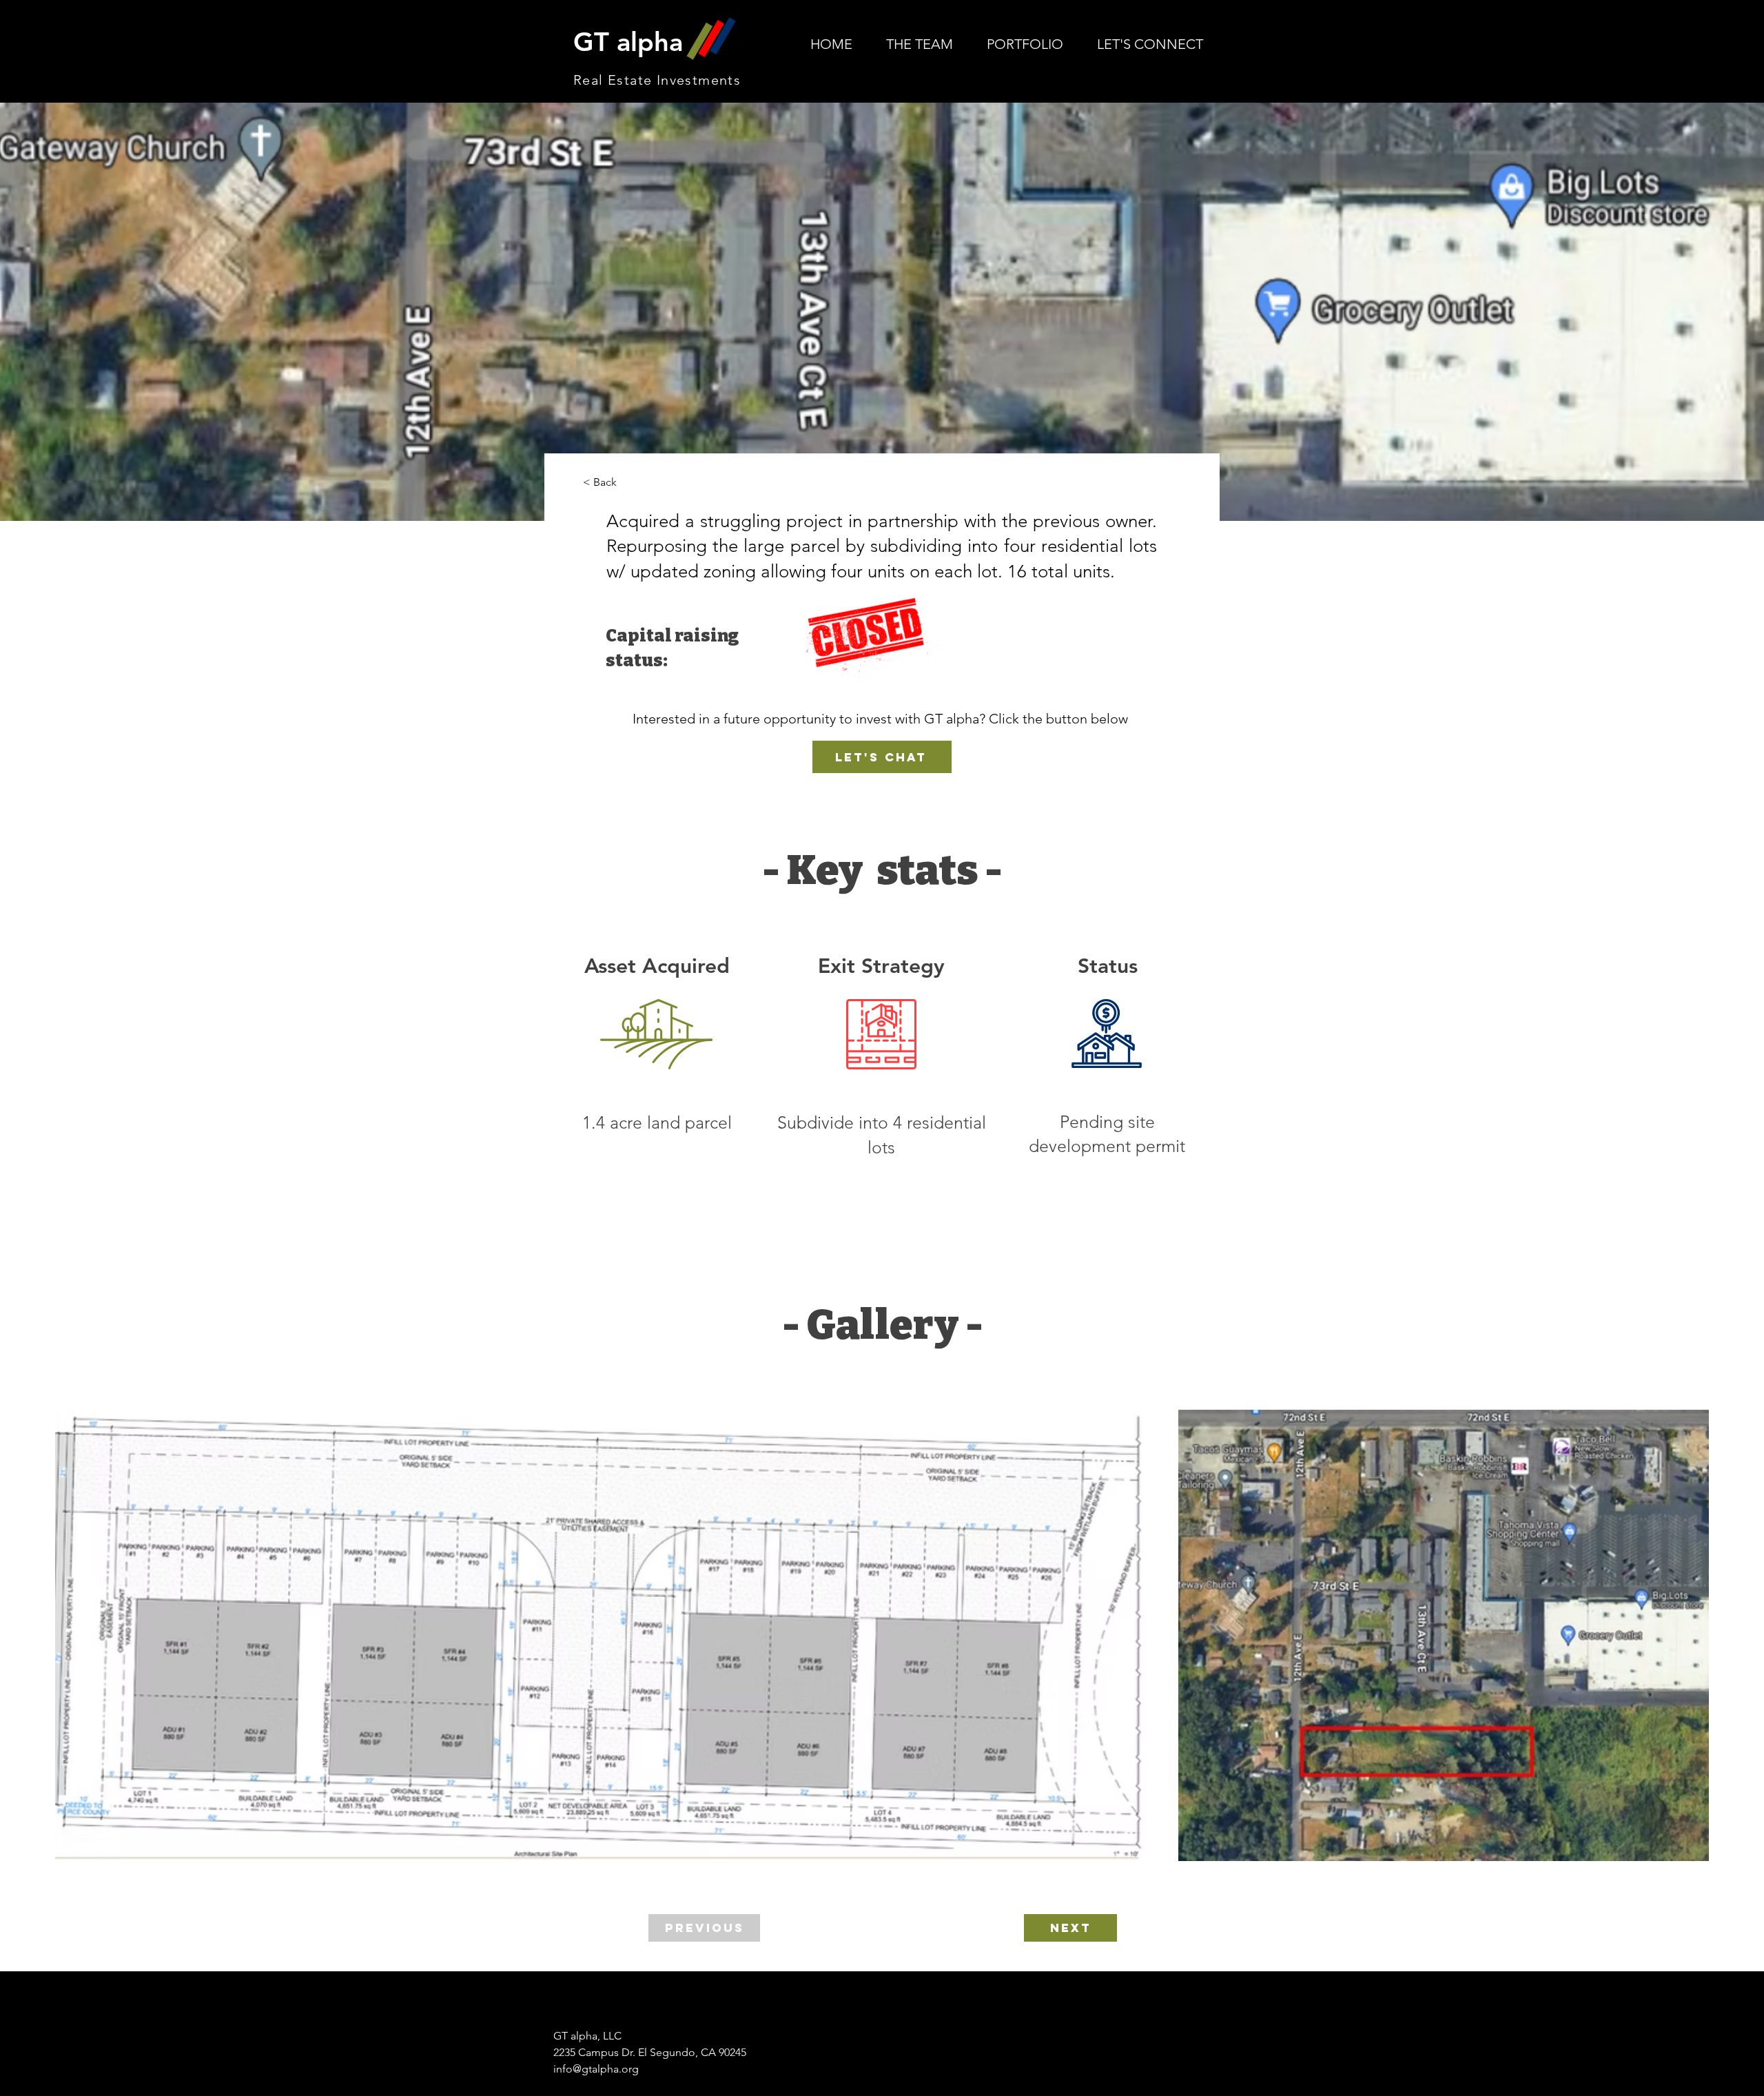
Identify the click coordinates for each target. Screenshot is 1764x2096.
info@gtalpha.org (596, 2069)
